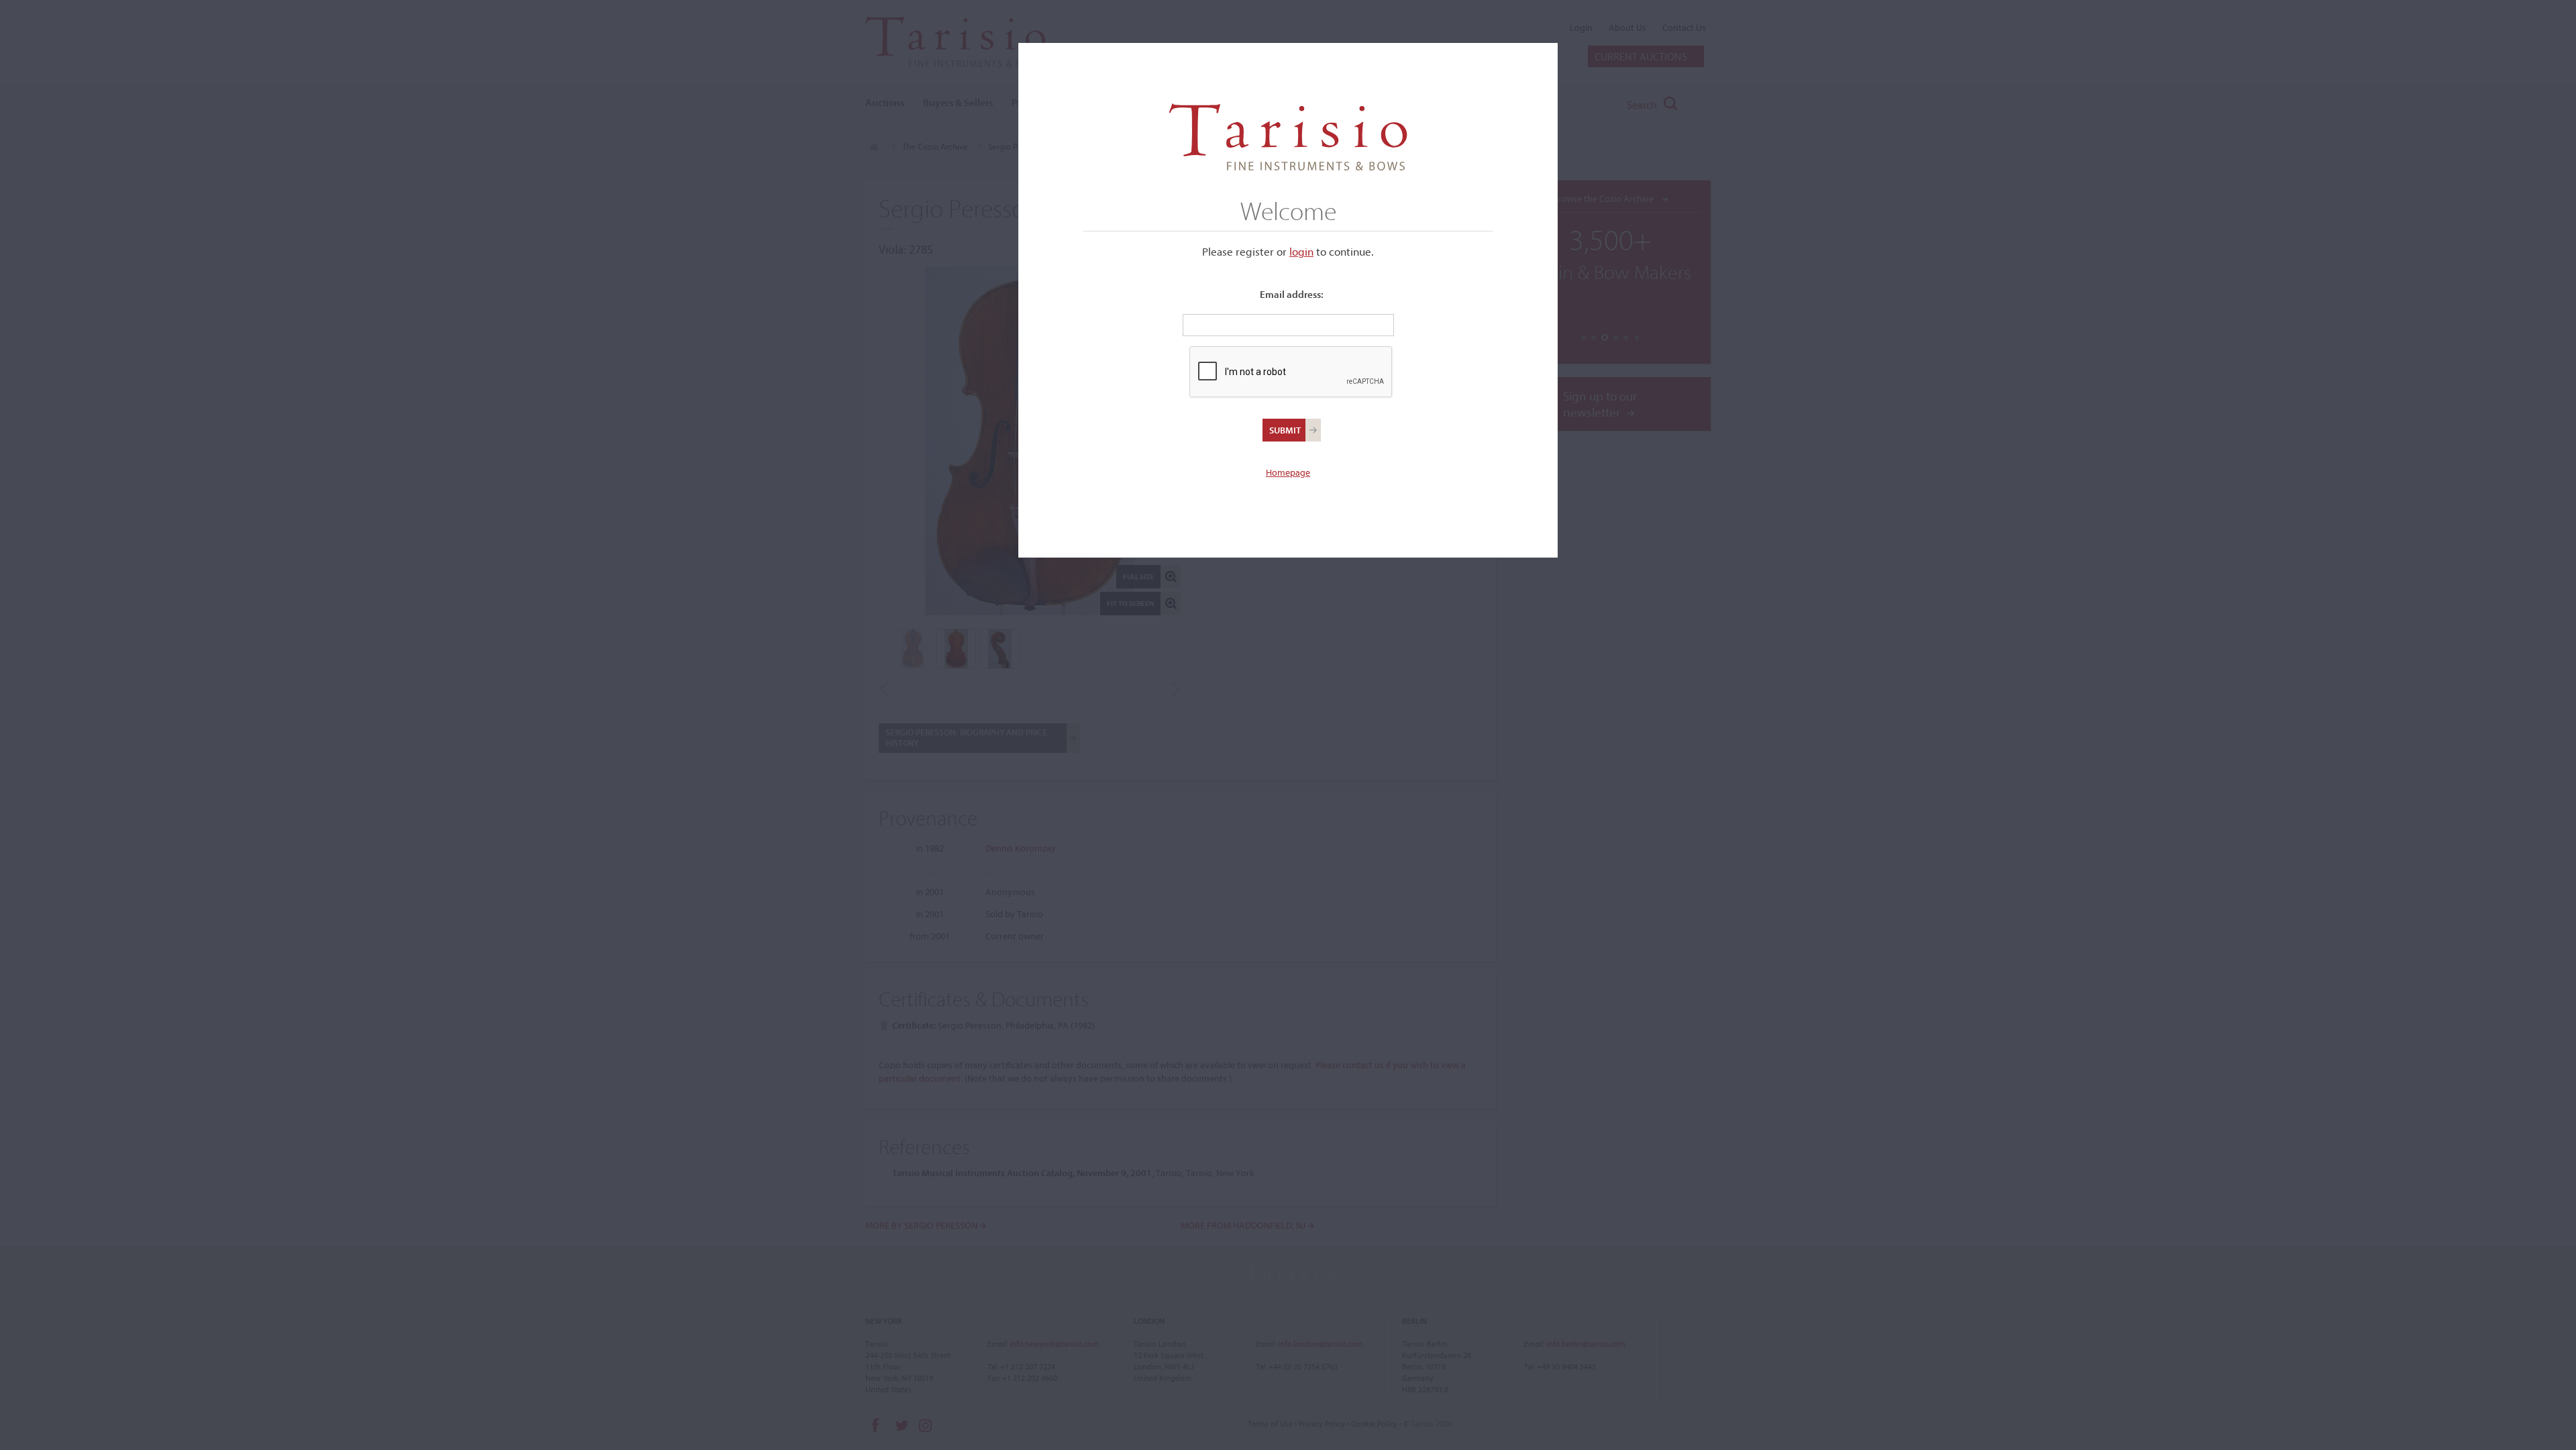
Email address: (1292, 294)
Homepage (1288, 472)
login (1301, 251)
